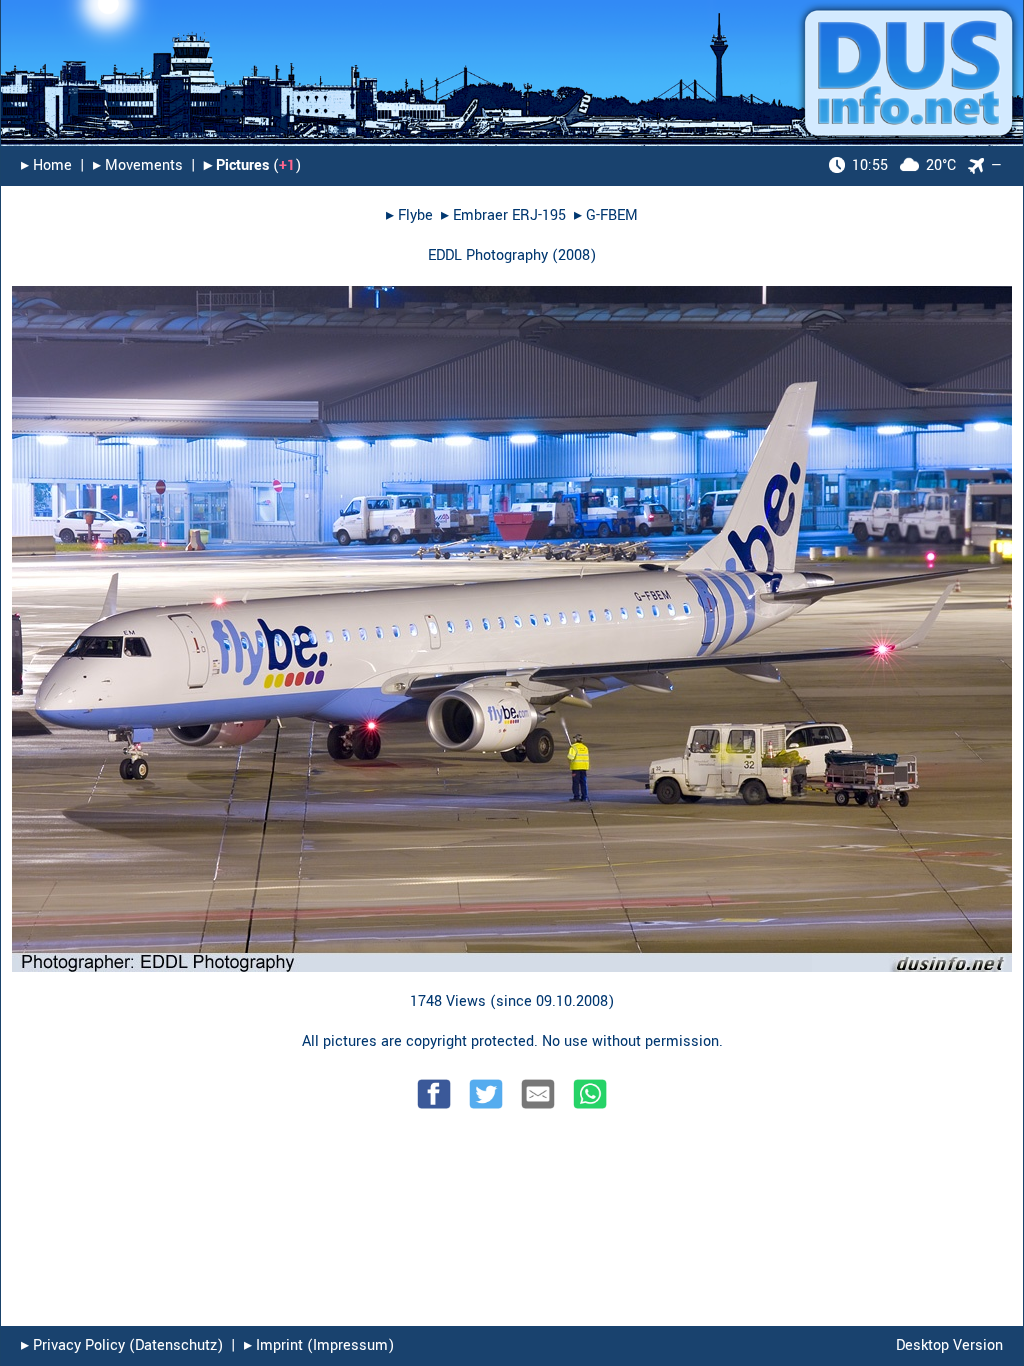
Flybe (415, 215)
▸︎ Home (46, 165)
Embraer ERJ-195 (509, 215)
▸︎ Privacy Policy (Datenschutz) (122, 1345)
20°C (904, 165)
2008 (574, 255)
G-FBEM (612, 215)
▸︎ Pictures (236, 165)
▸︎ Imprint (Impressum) (319, 1345)
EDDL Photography (488, 255)
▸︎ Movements (138, 165)
